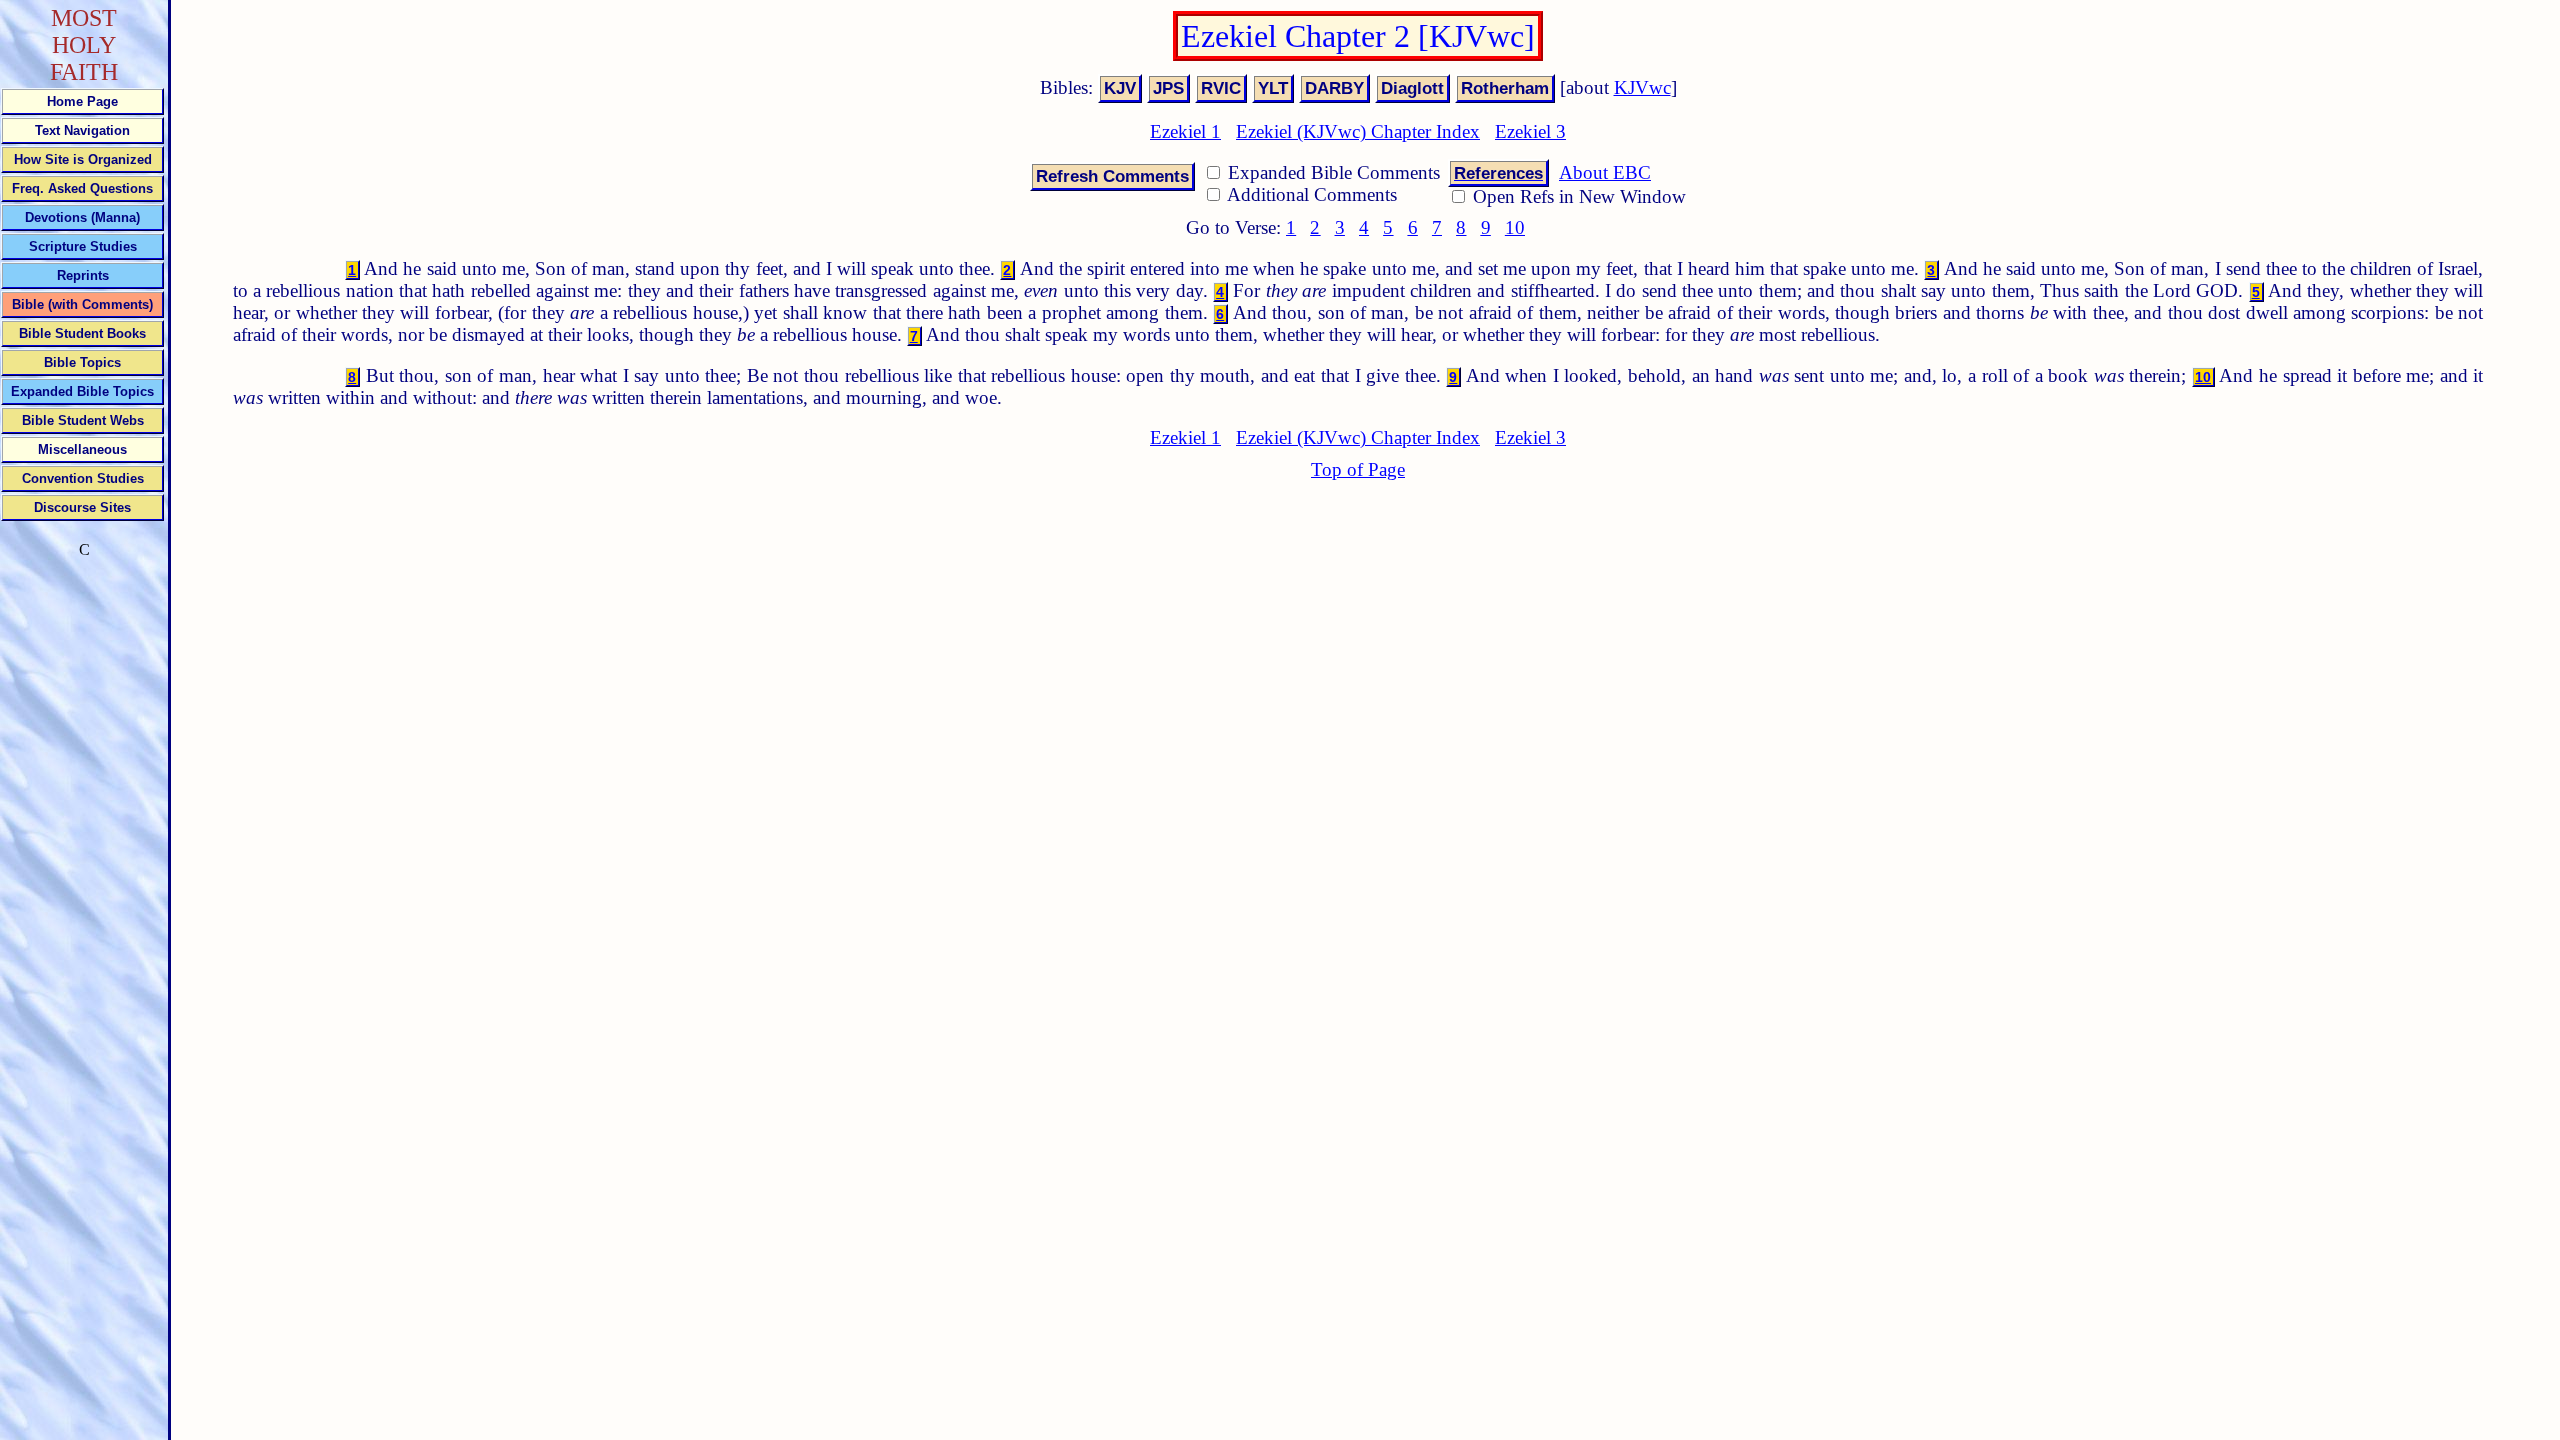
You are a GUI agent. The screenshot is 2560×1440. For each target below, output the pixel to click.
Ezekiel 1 (1185, 131)
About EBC (1605, 172)
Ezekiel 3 (1530, 131)
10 (1515, 227)
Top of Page (1358, 469)
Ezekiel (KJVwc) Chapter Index (1358, 131)
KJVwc (1642, 87)
